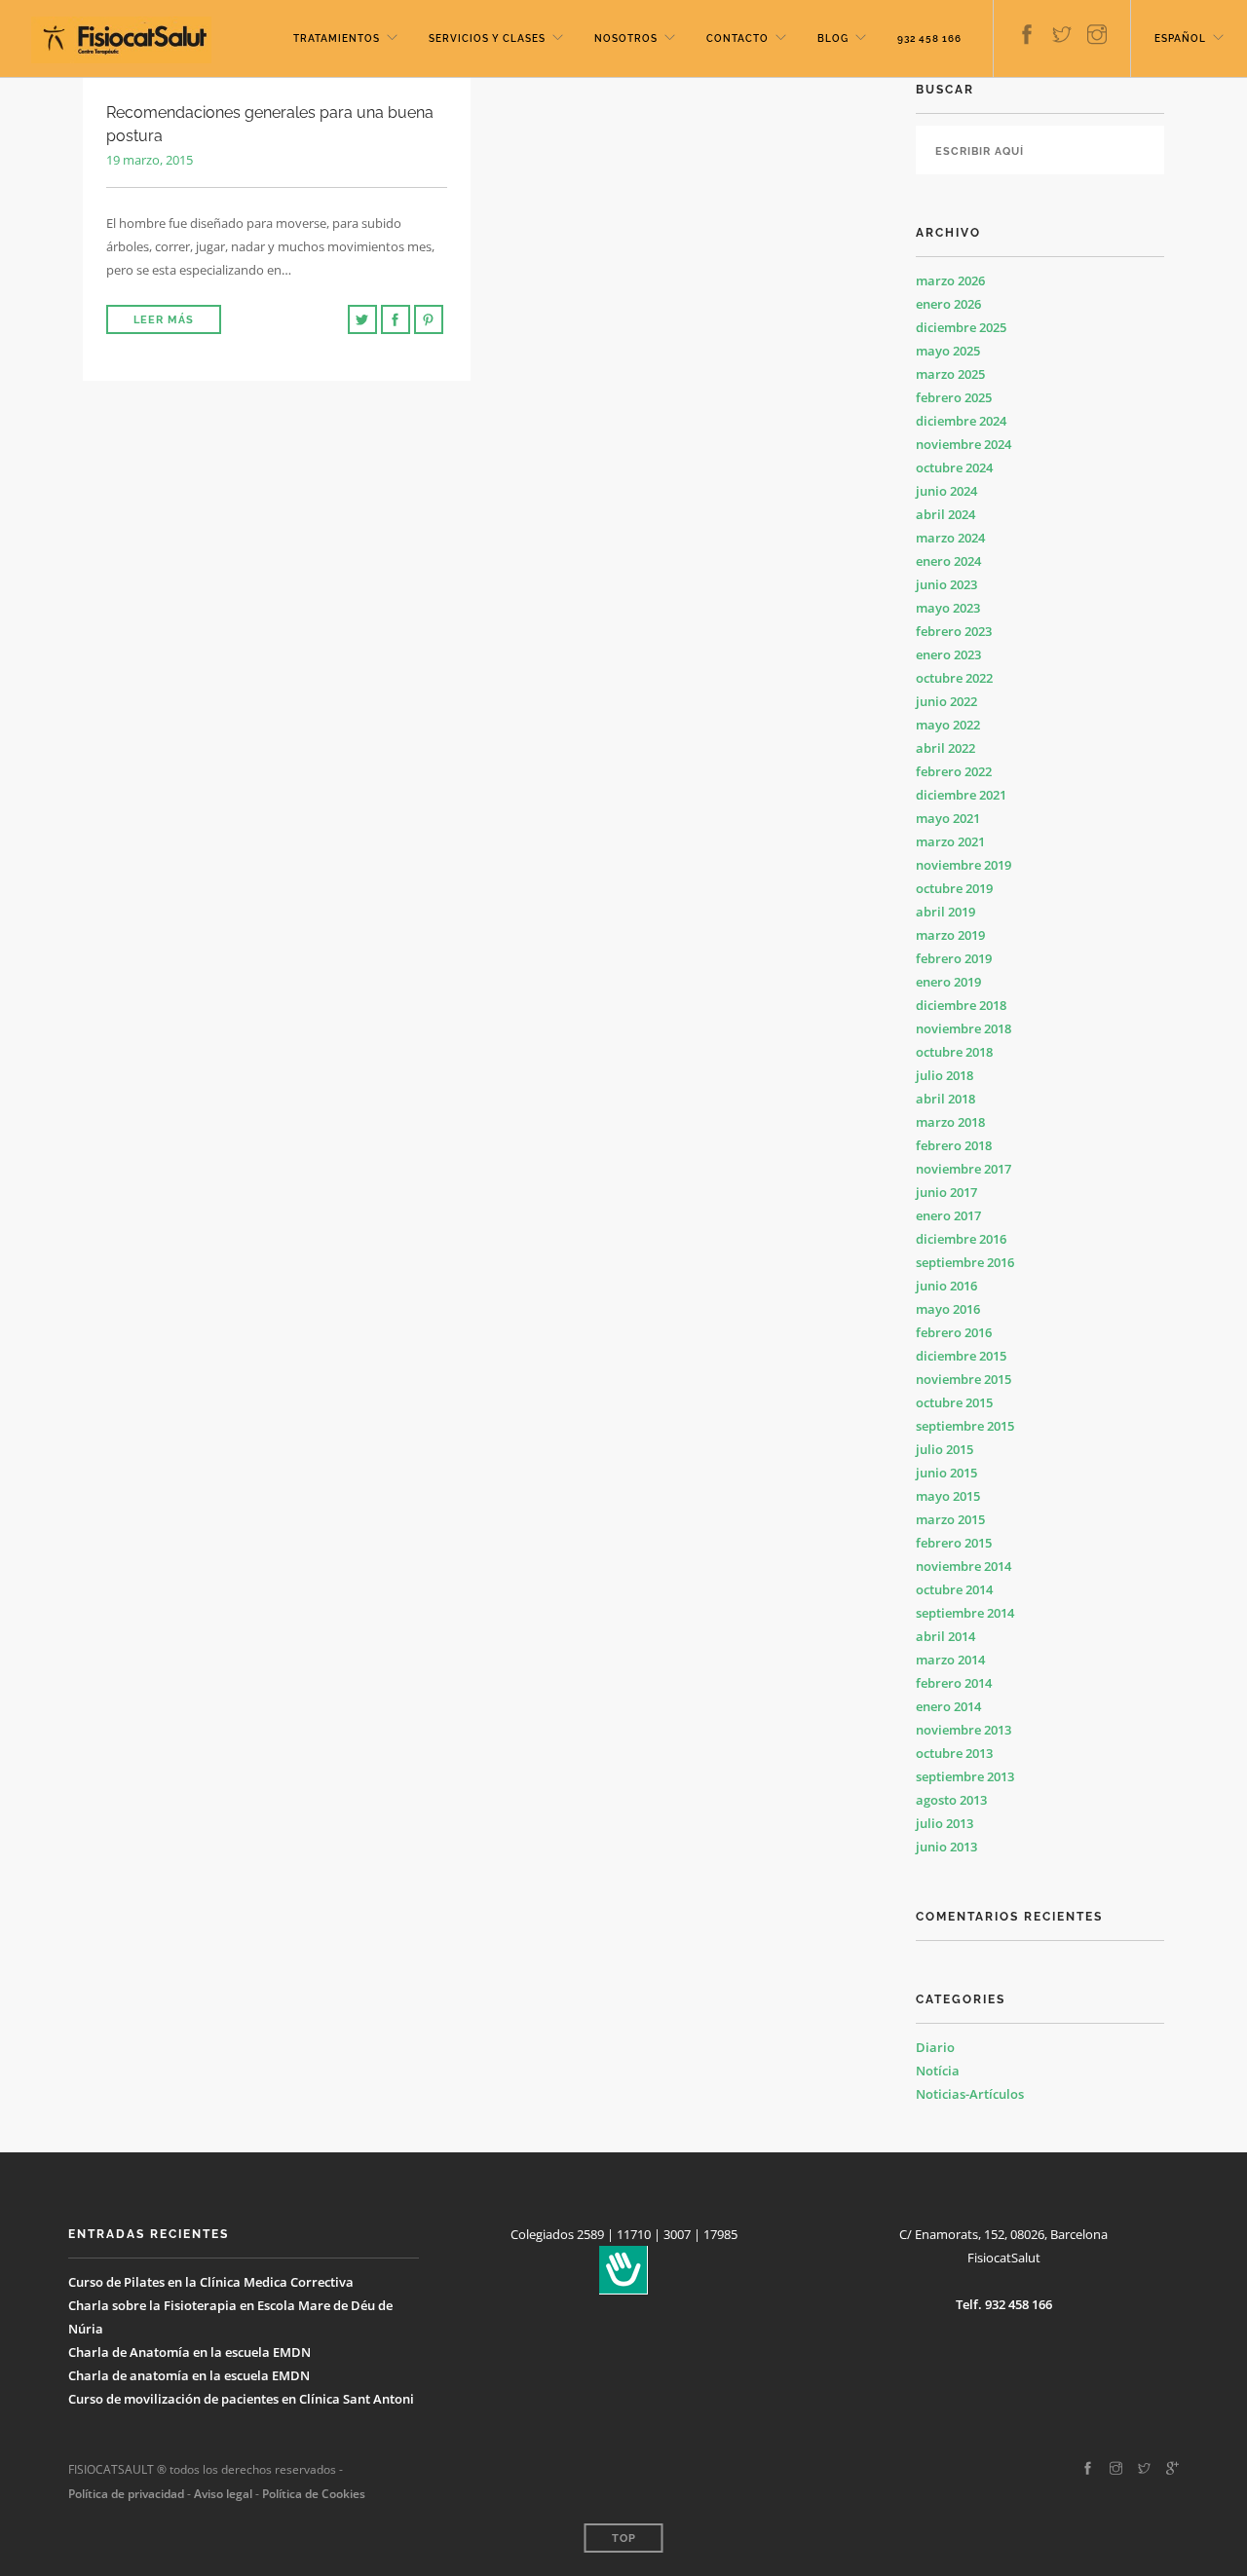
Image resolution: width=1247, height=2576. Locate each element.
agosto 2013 (951, 1800)
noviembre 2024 (964, 444)
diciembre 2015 (961, 1356)
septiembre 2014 (965, 1613)
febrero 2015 (954, 1543)
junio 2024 (946, 491)
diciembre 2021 (961, 795)
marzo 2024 (950, 538)
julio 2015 (945, 1449)
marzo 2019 (950, 935)
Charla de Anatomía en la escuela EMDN (189, 2352)
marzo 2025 (950, 374)
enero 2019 (948, 982)
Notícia (938, 2071)
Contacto (737, 38)
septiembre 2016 (965, 1262)
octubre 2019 (954, 888)
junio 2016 (946, 1286)
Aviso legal (222, 2494)
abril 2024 (945, 514)
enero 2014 (948, 1706)
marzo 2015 (950, 1519)
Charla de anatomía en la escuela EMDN (189, 2375)
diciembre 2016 (961, 1239)
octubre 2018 (954, 1052)
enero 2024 (948, 561)
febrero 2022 (954, 771)
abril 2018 (945, 1099)
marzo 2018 (950, 1122)
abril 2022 (945, 748)
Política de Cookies (314, 2494)
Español (1180, 38)
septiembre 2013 (965, 1776)
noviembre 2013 (964, 1730)
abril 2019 (945, 912)
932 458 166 (929, 38)
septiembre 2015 (965, 1426)
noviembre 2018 (964, 1028)
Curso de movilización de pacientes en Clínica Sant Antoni (241, 2399)
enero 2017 (948, 1215)
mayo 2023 (948, 608)
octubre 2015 (954, 1402)
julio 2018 (945, 1075)
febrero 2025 (954, 397)
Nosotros (626, 38)
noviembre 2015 (964, 1379)
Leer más (164, 320)
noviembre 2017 (964, 1169)
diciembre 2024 (961, 421)
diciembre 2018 (961, 1005)
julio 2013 (945, 1823)
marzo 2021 (950, 841)
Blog (833, 38)
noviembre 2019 (964, 865)
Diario (935, 2047)
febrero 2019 (954, 958)
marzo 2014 (950, 1660)
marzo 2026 (950, 280)
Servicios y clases (487, 38)
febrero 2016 (954, 1332)
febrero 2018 (954, 1145)
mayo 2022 (948, 725)
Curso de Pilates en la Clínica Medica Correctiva (211, 2282)
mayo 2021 (948, 818)
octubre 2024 (954, 467)
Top (624, 2539)
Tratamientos (337, 38)
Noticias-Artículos (970, 2094)
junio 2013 (946, 1847)
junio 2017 (946, 1192)
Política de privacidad (126, 2494)
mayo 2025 (948, 351)
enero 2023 (948, 654)
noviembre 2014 (964, 1566)
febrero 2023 (954, 631)
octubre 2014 (954, 1589)
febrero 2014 (954, 1683)
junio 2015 (946, 1473)
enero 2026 (948, 304)
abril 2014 (945, 1636)
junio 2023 (946, 584)
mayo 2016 (948, 1309)
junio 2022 (946, 701)
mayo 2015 (948, 1496)
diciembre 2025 (961, 327)
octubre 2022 (954, 678)
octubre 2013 (954, 1753)
